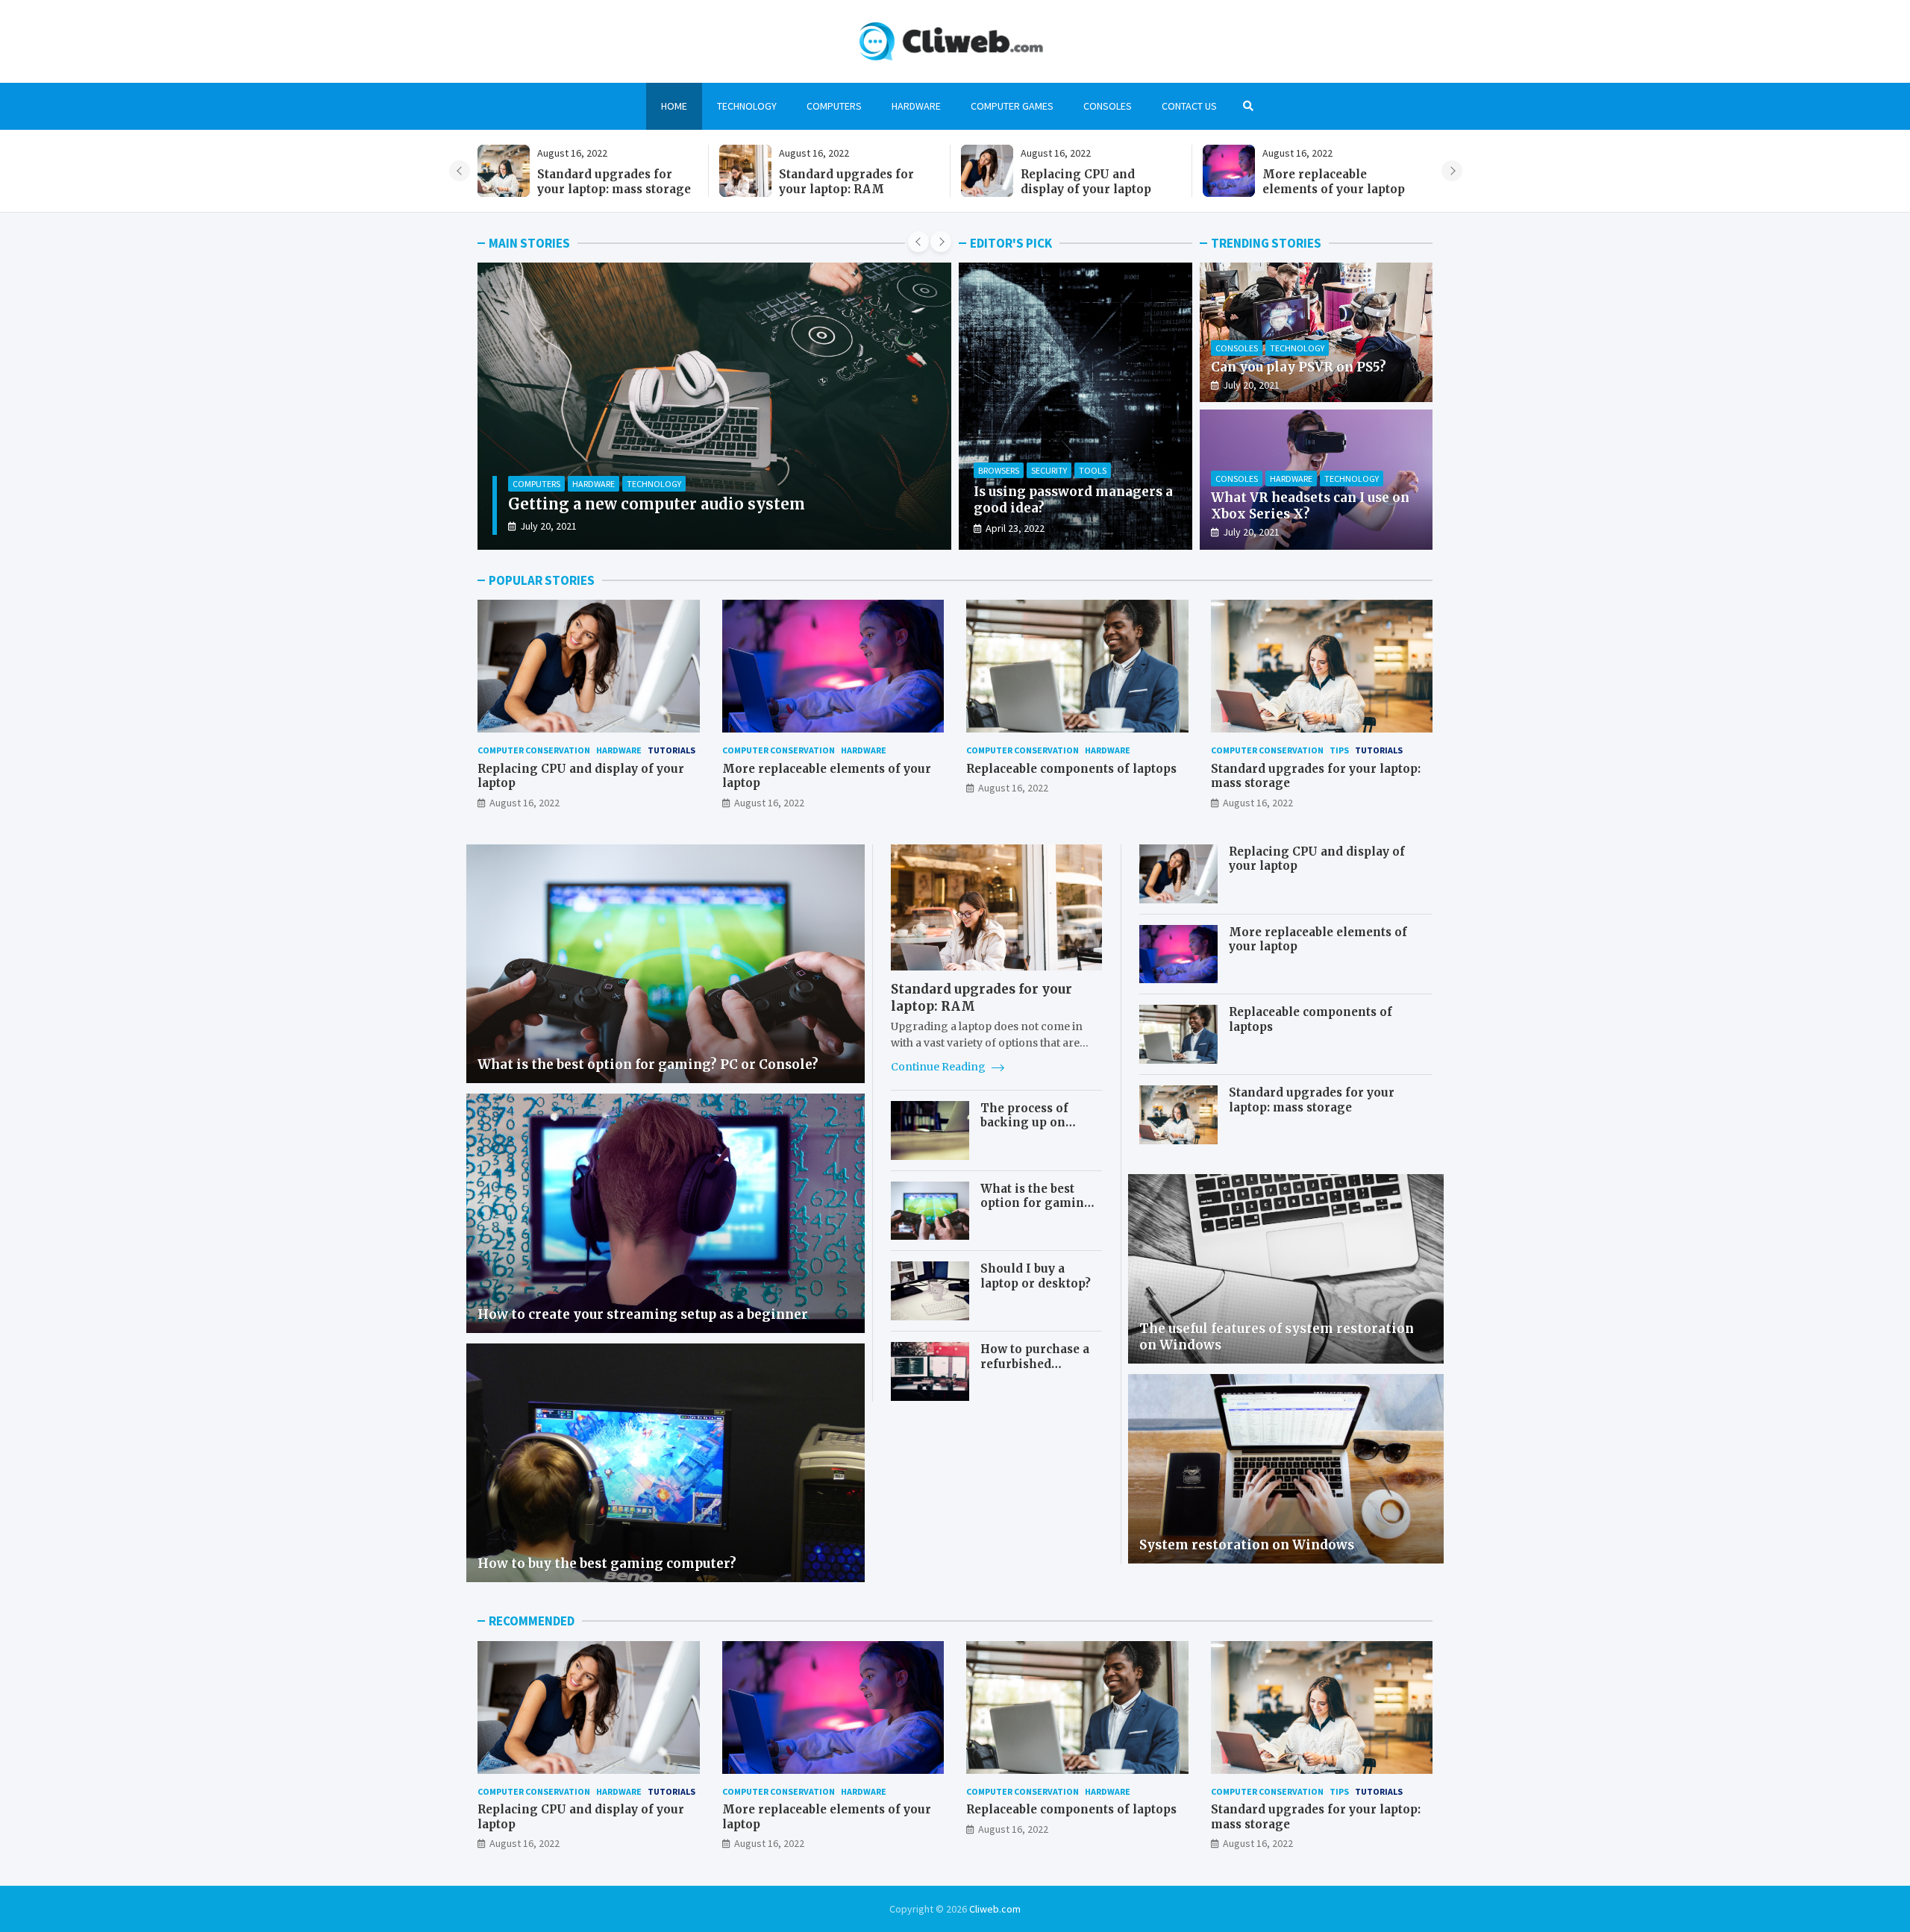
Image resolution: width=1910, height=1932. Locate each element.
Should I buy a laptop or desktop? (1036, 1276)
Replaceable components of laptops (1071, 769)
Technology (747, 106)
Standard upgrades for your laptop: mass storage (856, 182)
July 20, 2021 (1251, 385)
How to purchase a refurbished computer (1035, 1364)
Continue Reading (939, 1067)
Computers (834, 106)
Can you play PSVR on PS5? (1299, 367)
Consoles (1108, 106)
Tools (1093, 470)
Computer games (1012, 106)
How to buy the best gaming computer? (607, 1564)
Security (1049, 470)
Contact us (1189, 106)
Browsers (999, 470)
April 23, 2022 (1015, 528)
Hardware (916, 106)
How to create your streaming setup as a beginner (643, 1314)
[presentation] (460, 171)
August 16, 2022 (555, 526)
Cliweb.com (995, 1909)
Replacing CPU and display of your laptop (1328, 182)
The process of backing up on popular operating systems (1035, 1130)
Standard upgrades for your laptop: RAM (1088, 182)
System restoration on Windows (1247, 1545)
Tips (1339, 750)
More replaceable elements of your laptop (672, 504)
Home (674, 106)
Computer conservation (565, 484)
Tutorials (671, 750)
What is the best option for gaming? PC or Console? (648, 1064)
